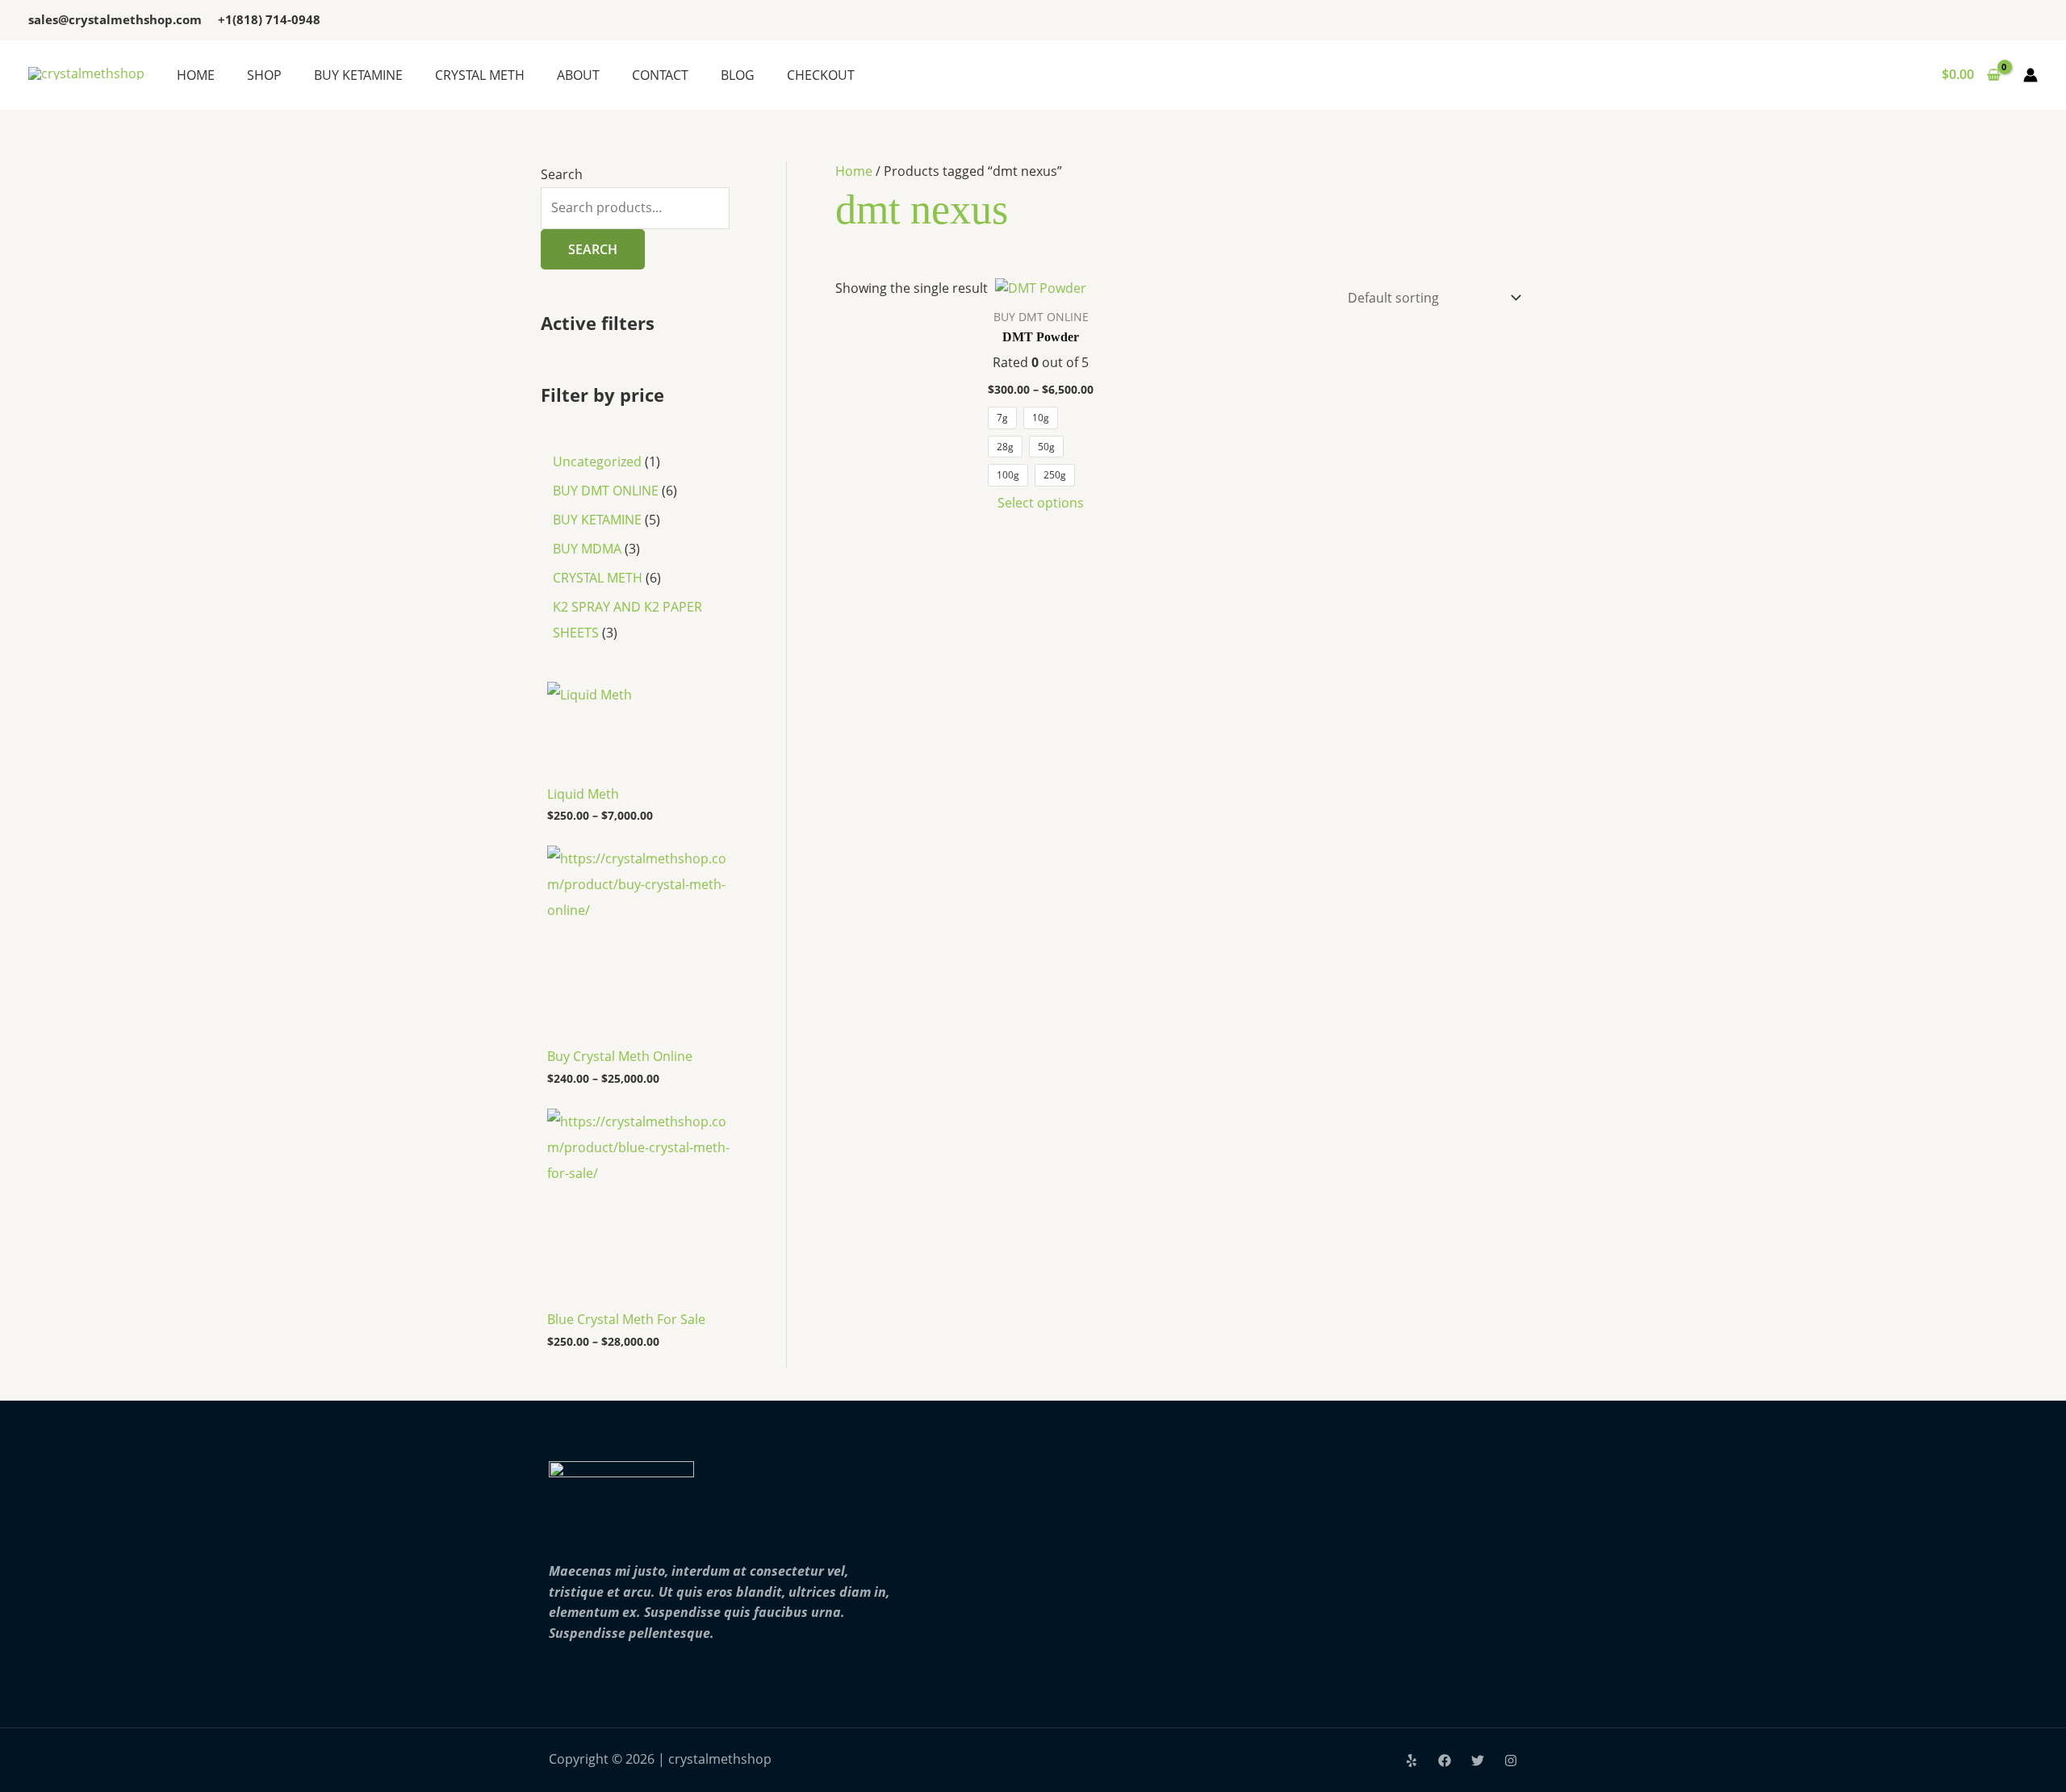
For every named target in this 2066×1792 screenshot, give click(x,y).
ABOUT (578, 75)
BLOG (738, 75)
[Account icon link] (2030, 75)
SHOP (264, 75)
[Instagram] (1511, 1761)
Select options (1041, 503)
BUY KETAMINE (358, 75)
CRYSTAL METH (480, 75)
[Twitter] (1478, 1761)
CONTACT (660, 75)
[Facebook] (1445, 1761)
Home (854, 171)
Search (562, 174)
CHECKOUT (821, 75)
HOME (196, 75)
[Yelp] (1411, 1761)
